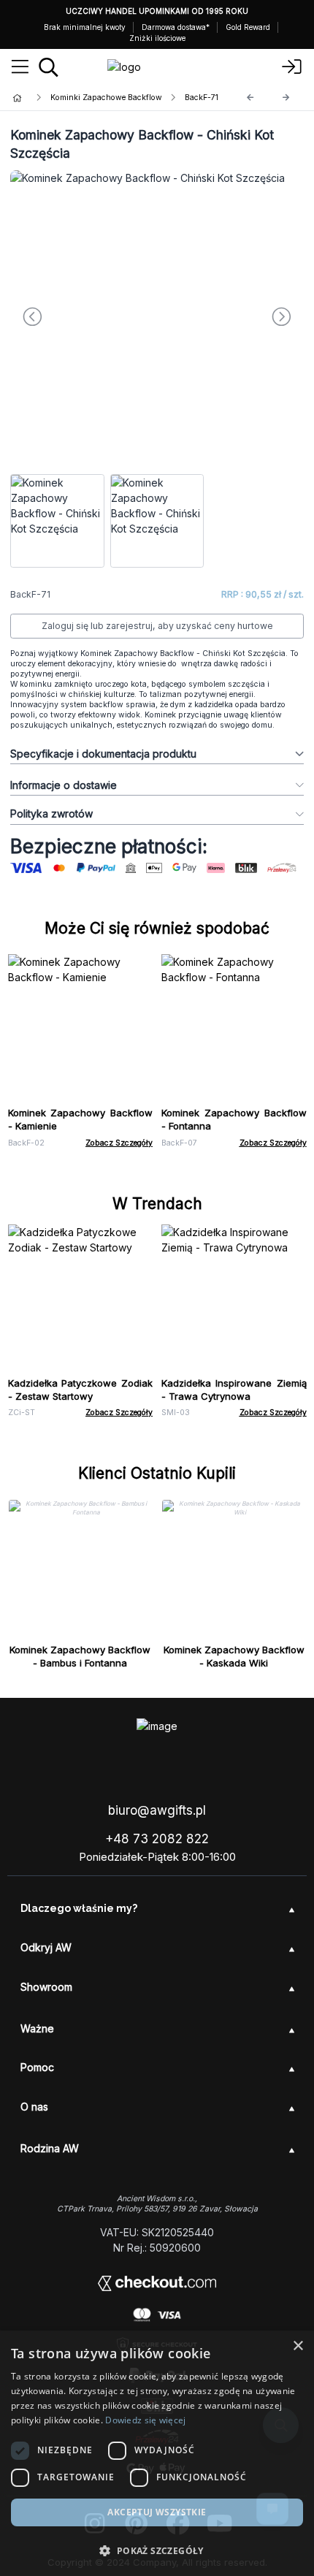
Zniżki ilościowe (157, 38)
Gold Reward (248, 27)
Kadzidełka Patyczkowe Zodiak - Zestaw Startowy (81, 1390)
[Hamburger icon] (20, 67)
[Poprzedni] (250, 98)
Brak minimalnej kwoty (85, 27)
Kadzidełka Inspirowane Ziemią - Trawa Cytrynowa (234, 1390)
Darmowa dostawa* (176, 27)
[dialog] (157, 2453)
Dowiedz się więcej (145, 2420)
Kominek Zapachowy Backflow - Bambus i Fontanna (80, 1656)
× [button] (298, 2346)
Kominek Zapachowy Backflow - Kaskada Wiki (234, 1656)
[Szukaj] (49, 67)
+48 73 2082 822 (157, 1839)
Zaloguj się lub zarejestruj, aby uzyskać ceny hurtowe (157, 626)
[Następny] (286, 98)
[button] (157, 2550)
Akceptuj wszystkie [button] (157, 2512)
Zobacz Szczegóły (119, 1143)
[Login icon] (292, 67)
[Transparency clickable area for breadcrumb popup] (94, 98)
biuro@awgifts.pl (157, 1810)
